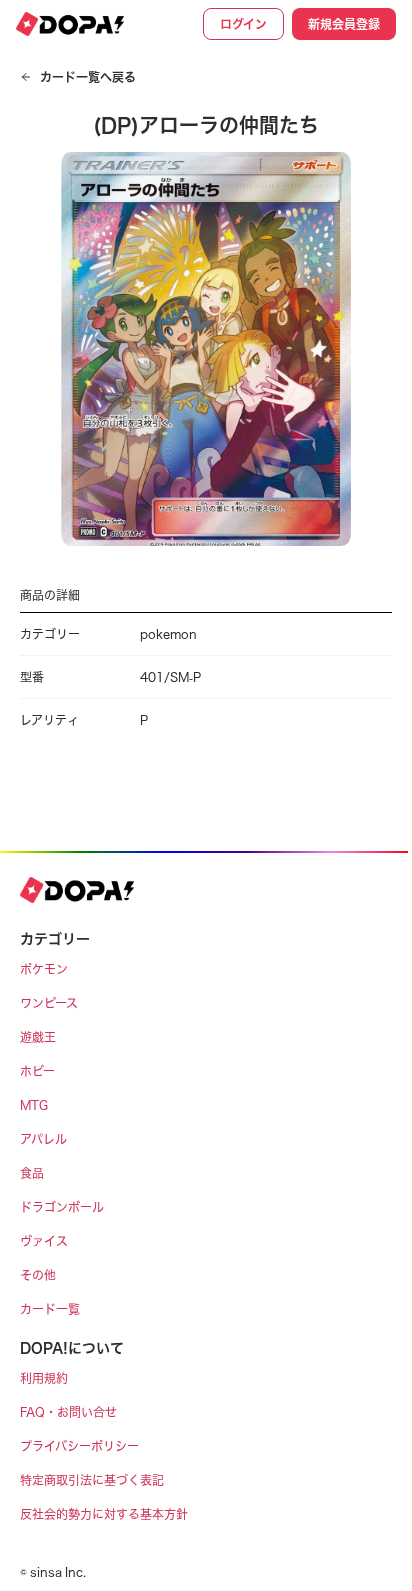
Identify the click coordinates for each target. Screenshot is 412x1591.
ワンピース (49, 1003)
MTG (34, 1105)
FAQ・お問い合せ (68, 1412)
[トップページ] (70, 24)
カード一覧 (50, 1309)
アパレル (43, 1139)
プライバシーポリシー (79, 1446)
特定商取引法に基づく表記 (92, 1480)
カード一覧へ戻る (88, 77)
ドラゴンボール (62, 1207)
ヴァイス (44, 1241)
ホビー (37, 1071)
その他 (38, 1275)
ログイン (243, 24)
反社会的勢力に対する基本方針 (104, 1514)
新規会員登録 (344, 24)
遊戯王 (38, 1037)
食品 (32, 1173)
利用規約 (44, 1378)
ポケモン (44, 969)
